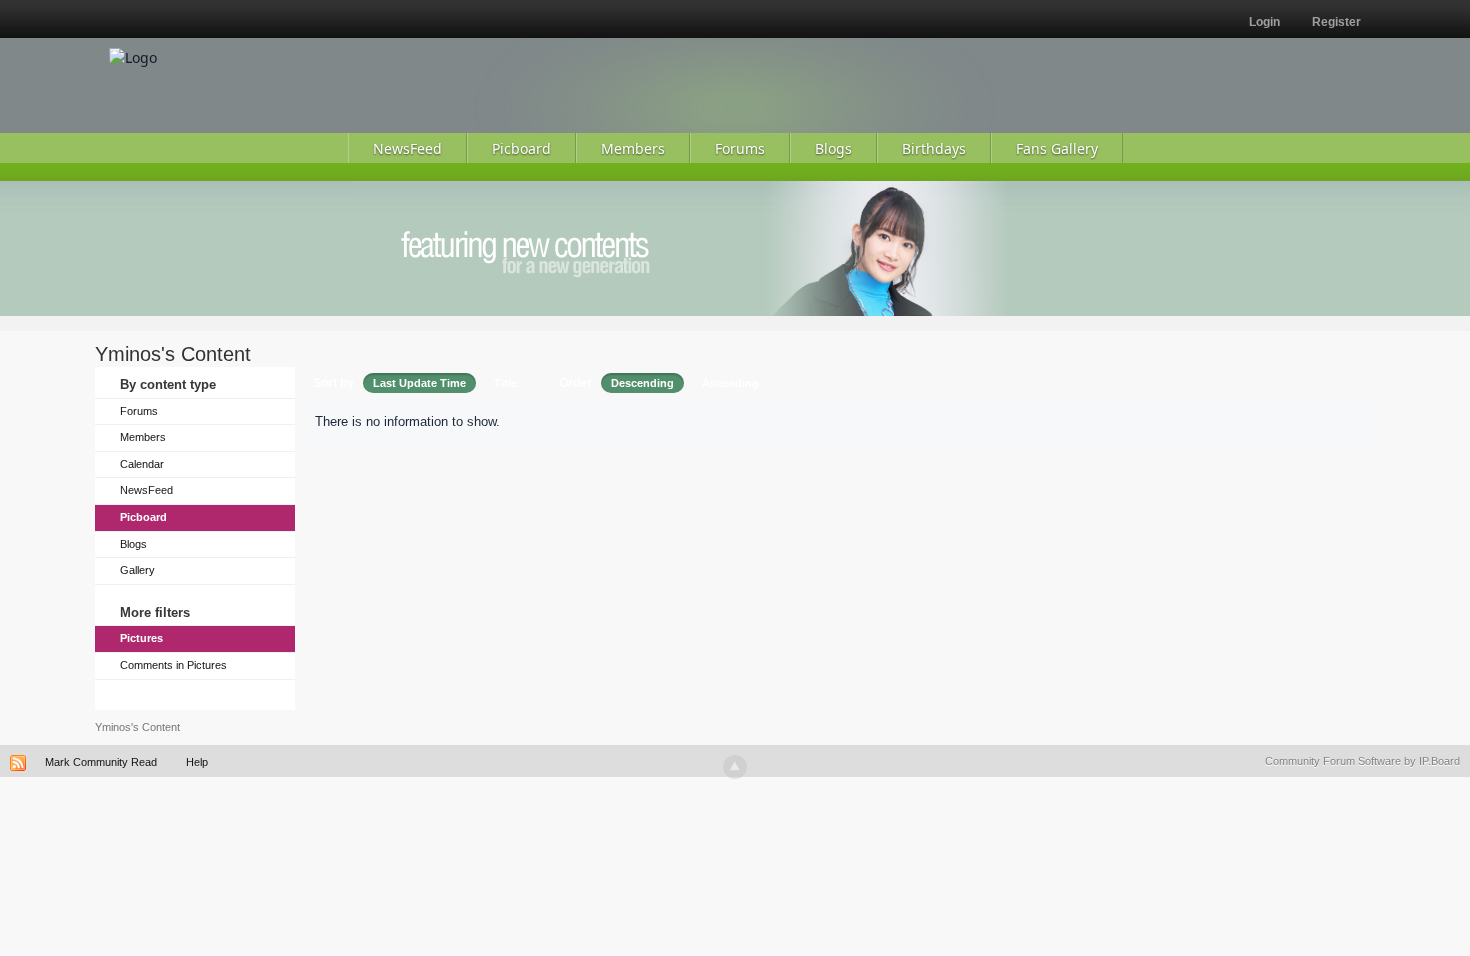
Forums (139, 411)
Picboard (143, 517)
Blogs (133, 544)
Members (143, 437)
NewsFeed (146, 490)
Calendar (142, 464)
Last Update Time (419, 383)
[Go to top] (735, 767)
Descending (642, 383)
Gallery (137, 570)
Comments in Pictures (173, 665)
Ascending (730, 383)
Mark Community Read (101, 762)
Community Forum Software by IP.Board (1362, 761)
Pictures (141, 638)
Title (505, 383)
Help (197, 762)
